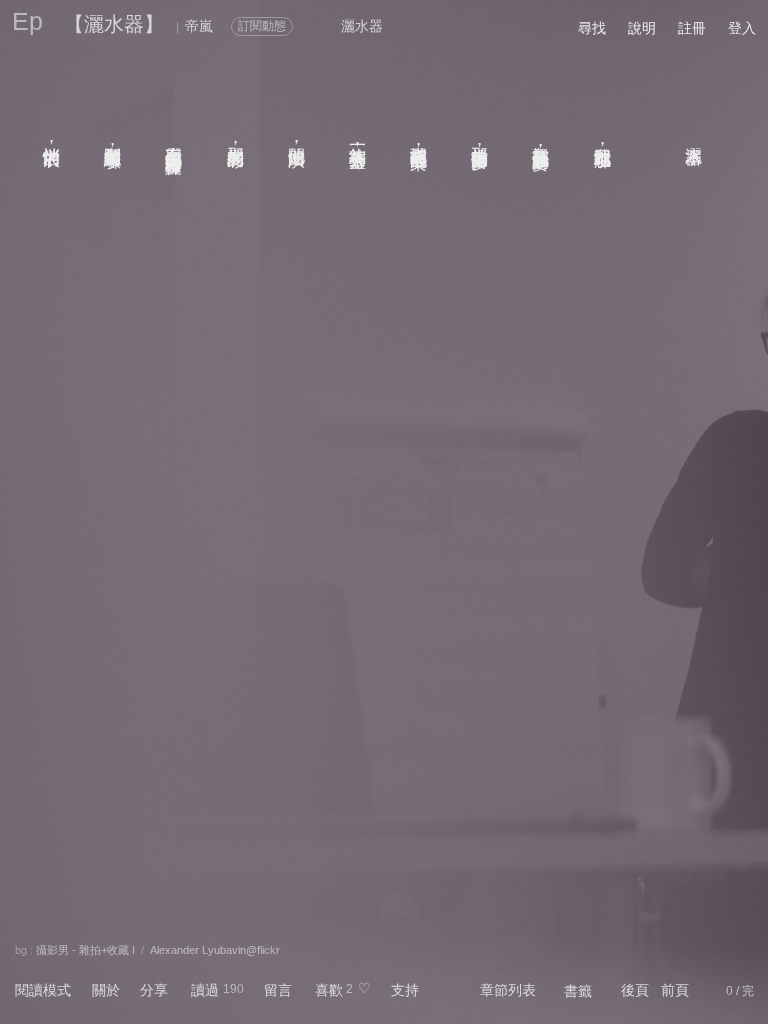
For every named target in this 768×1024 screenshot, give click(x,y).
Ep (27, 21)
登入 (742, 28)
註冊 (692, 28)
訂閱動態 (262, 26)
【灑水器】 (114, 24)
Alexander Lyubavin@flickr (215, 950)
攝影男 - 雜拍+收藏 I (85, 950)
